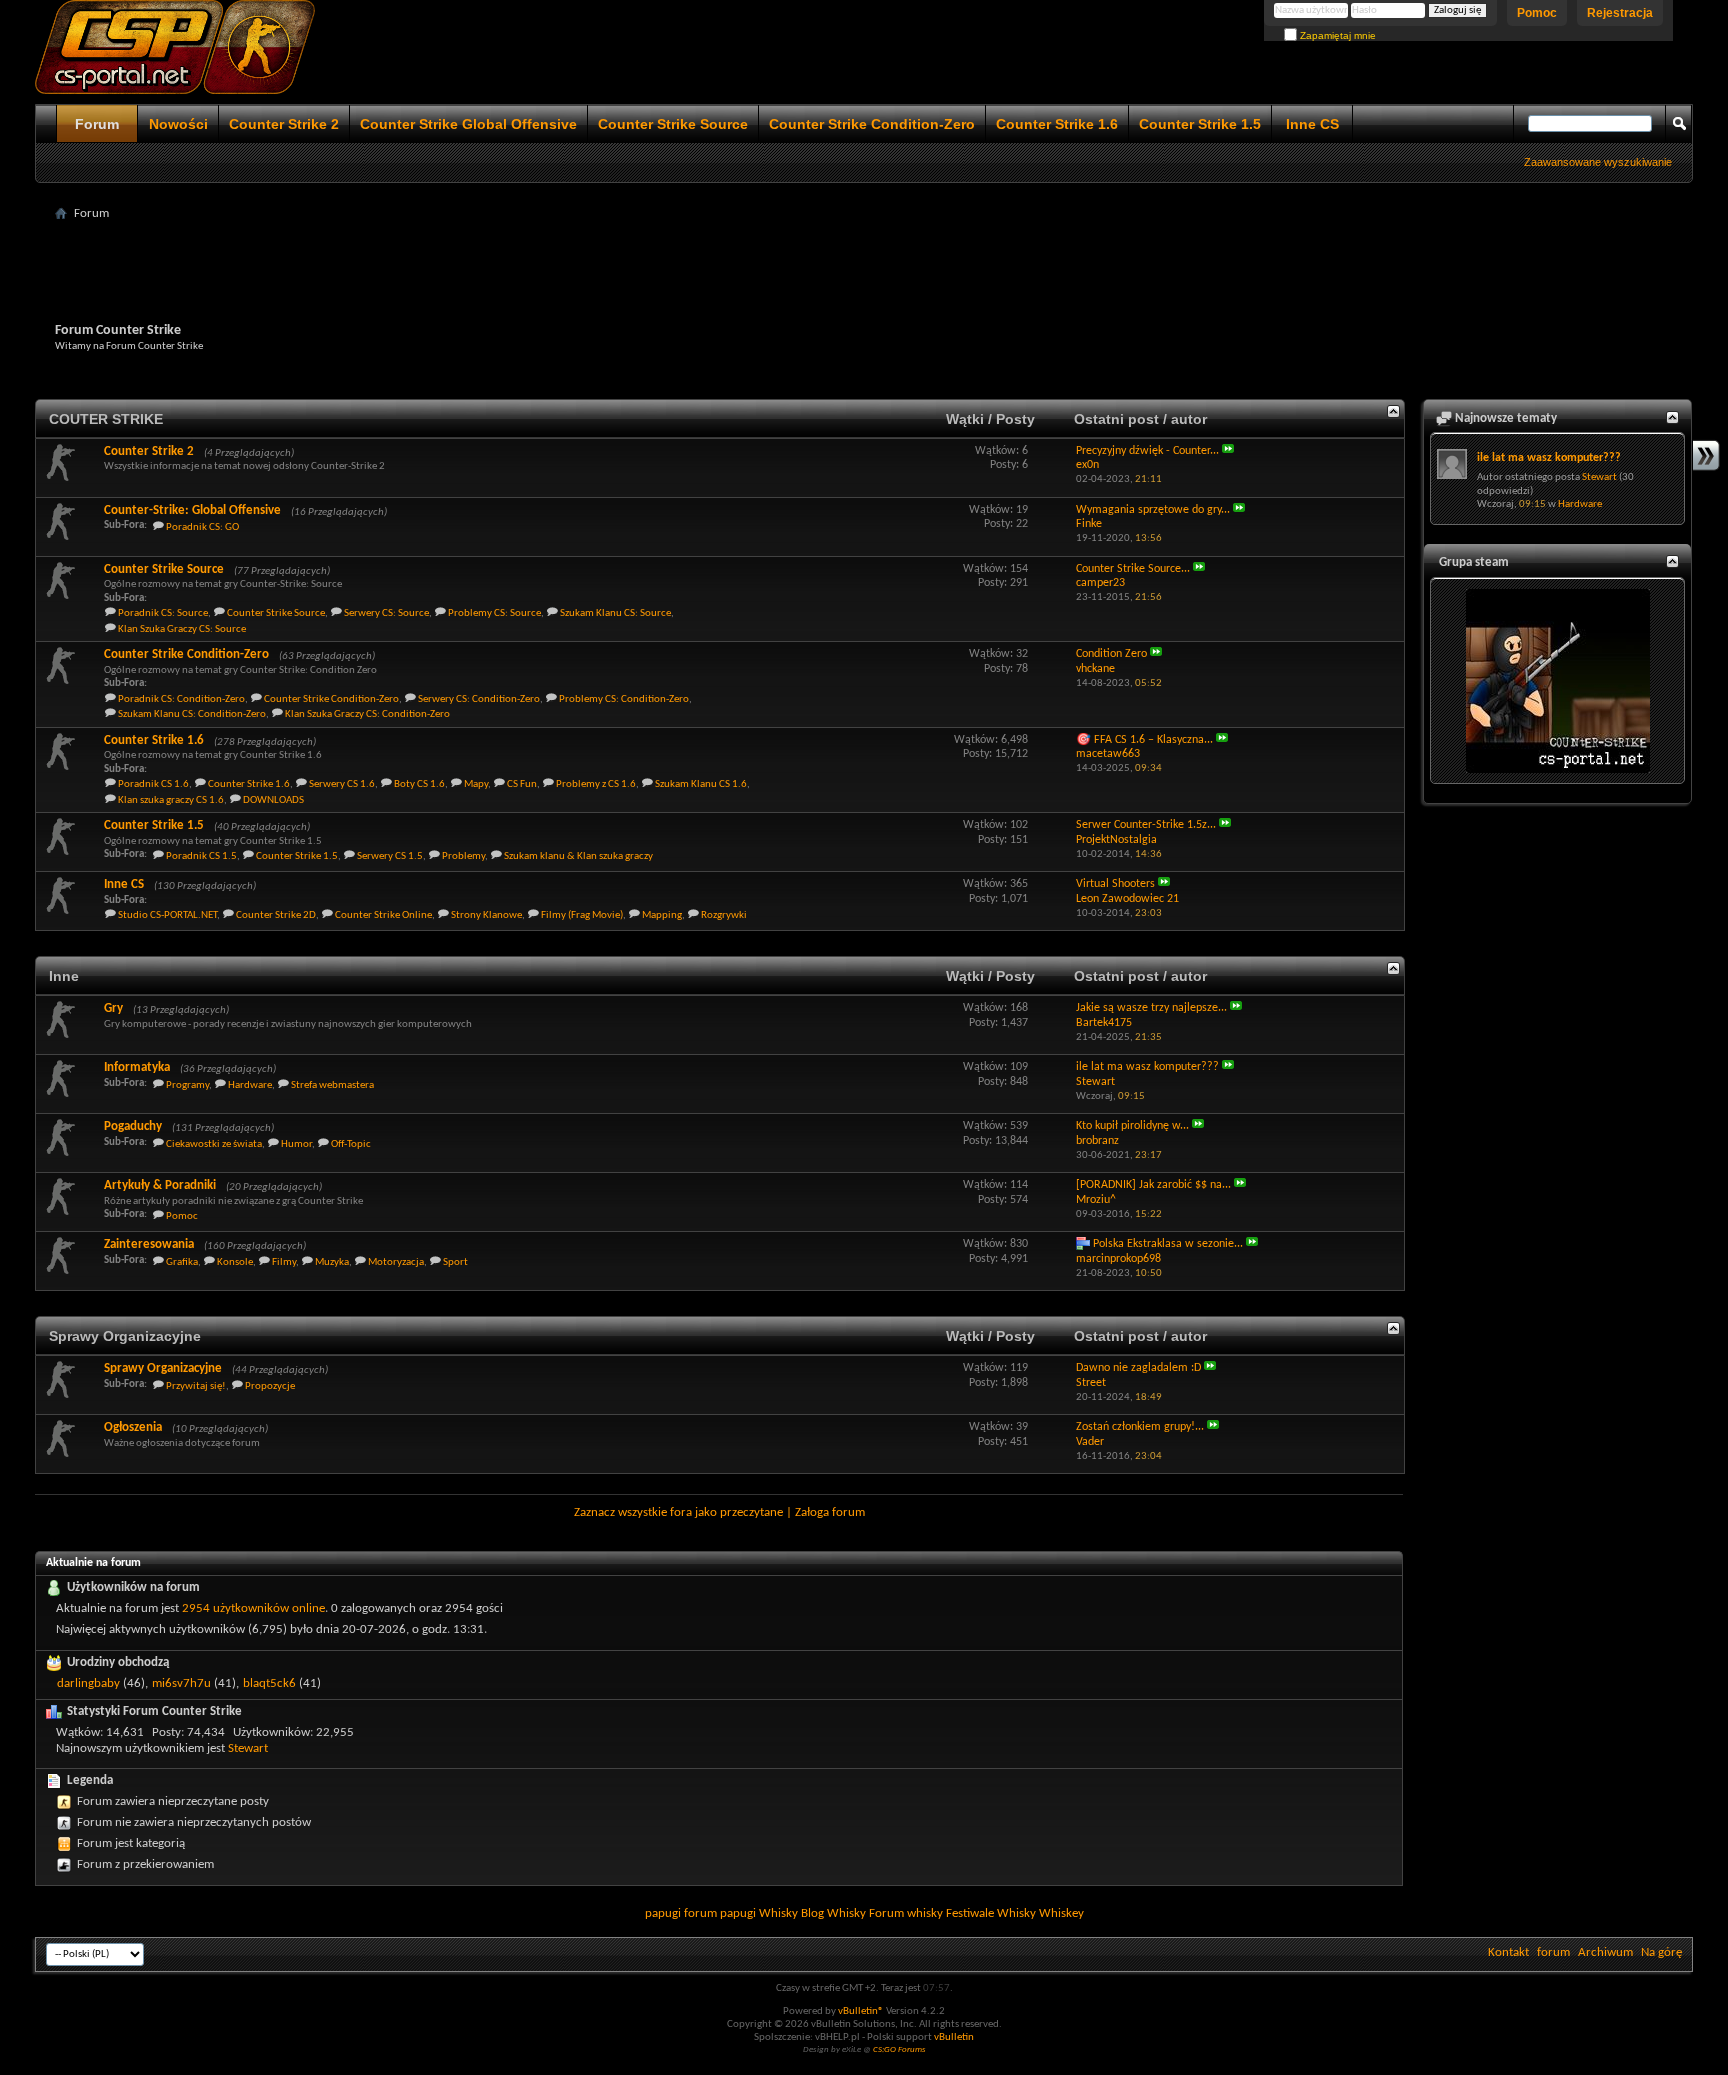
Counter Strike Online (383, 915)
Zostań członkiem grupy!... (1140, 1427)
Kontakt (1508, 1952)
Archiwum (1605, 1952)
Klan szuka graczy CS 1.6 (171, 800)
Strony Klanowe (486, 915)
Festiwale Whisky (991, 1913)
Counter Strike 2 (284, 124)
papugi (663, 1913)
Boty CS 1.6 (419, 784)
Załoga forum (830, 1512)
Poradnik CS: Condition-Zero (181, 699)
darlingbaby (88, 1683)
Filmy (284, 1262)
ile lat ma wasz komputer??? (1147, 1067)
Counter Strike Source (673, 124)
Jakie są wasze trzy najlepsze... (1151, 1008)
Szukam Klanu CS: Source (615, 613)
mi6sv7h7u (181, 1683)
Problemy (463, 856)
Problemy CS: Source (494, 613)
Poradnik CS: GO (202, 527)
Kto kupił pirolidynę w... (1132, 1126)
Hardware (250, 1085)
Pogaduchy (133, 1126)
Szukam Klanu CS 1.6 (701, 784)
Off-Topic (351, 1144)
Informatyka (137, 1067)
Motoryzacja (396, 1262)
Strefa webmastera (332, 1085)
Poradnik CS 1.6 (153, 784)
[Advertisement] (864, 272)
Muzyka (332, 1262)
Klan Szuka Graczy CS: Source (182, 629)
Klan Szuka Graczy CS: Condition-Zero (367, 714)
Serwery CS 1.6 (342, 784)
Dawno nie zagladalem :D (1138, 1368)
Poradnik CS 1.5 (201, 856)
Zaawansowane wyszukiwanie (1598, 162)
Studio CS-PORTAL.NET (167, 915)
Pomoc (1537, 13)
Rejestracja (1620, 13)
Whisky (778, 1913)
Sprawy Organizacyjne (125, 1336)
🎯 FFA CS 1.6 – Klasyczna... (1144, 740)
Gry (113, 1008)
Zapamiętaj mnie (1336, 35)
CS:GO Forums (899, 2049)
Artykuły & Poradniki (160, 1185)
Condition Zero (1111, 654)
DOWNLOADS (273, 800)
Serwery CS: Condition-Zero (479, 699)
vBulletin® (861, 2011)
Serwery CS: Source (386, 613)
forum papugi (720, 1913)
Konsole (235, 1262)
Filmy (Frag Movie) (582, 915)
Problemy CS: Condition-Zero (624, 699)
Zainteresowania (149, 1244)
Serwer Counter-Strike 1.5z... (1146, 825)
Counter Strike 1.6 (1057, 124)
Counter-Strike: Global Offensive (192, 510)
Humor (296, 1144)
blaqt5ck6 (269, 1683)
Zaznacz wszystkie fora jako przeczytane (678, 1512)
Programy (187, 1085)
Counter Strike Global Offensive (468, 124)
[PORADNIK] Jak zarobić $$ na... (1153, 1185)
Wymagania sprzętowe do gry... (1153, 510)
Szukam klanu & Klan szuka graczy (578, 856)
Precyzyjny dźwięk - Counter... (1147, 451)
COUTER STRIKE (106, 419)
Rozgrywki (724, 915)
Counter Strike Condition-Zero (872, 124)
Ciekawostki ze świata (214, 1144)
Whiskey (1061, 1913)
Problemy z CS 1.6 (596, 784)
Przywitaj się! (196, 1386)
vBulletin (954, 2037)
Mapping (662, 915)
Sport (455, 1262)
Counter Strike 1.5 (1200, 124)
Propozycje (270, 1386)
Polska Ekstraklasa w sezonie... (1168, 1244)
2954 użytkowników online (253, 1608)
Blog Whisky (833, 1913)
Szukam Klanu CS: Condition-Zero (192, 714)
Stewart (248, 1748)
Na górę (1661, 1952)
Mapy (476, 784)
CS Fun (522, 784)
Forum (97, 124)
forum (1553, 1952)
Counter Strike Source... (1133, 569)
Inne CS (1312, 124)
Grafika (182, 1262)
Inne (64, 976)
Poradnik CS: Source (163, 613)
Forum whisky (906, 1913)
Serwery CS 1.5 (390, 856)
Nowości (178, 124)
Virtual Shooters (1115, 884)
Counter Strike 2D (276, 915)
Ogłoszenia (133, 1427)
